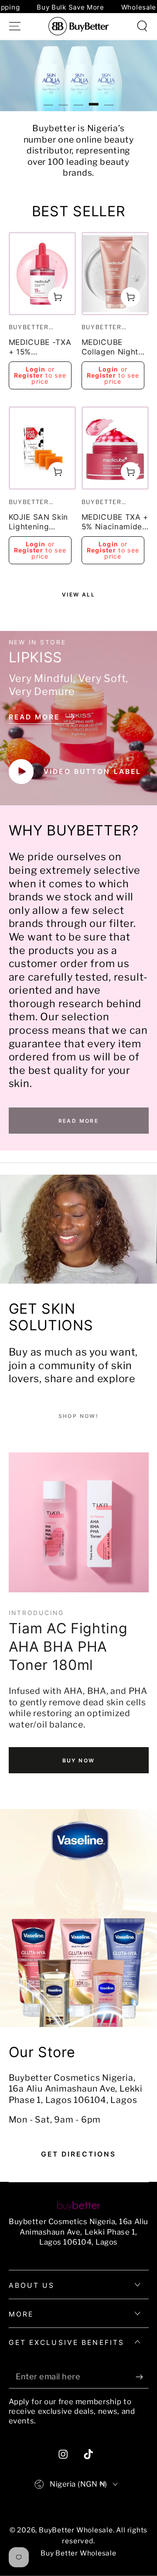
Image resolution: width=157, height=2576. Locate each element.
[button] (142, 26)
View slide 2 (63, 99)
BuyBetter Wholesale (76, 2530)
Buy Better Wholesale (78, 2553)
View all (78, 595)
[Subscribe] (142, 2377)
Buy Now (79, 1760)
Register (29, 375)
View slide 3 (78, 99)
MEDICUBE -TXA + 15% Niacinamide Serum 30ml (40, 348)
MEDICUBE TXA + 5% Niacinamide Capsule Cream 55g (115, 523)
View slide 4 (94, 99)
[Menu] (15, 26)
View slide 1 (48, 99)
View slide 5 (109, 99)
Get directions (79, 2154)
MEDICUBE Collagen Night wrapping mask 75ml (111, 348)
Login (36, 369)
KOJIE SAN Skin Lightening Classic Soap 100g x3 (39, 523)
